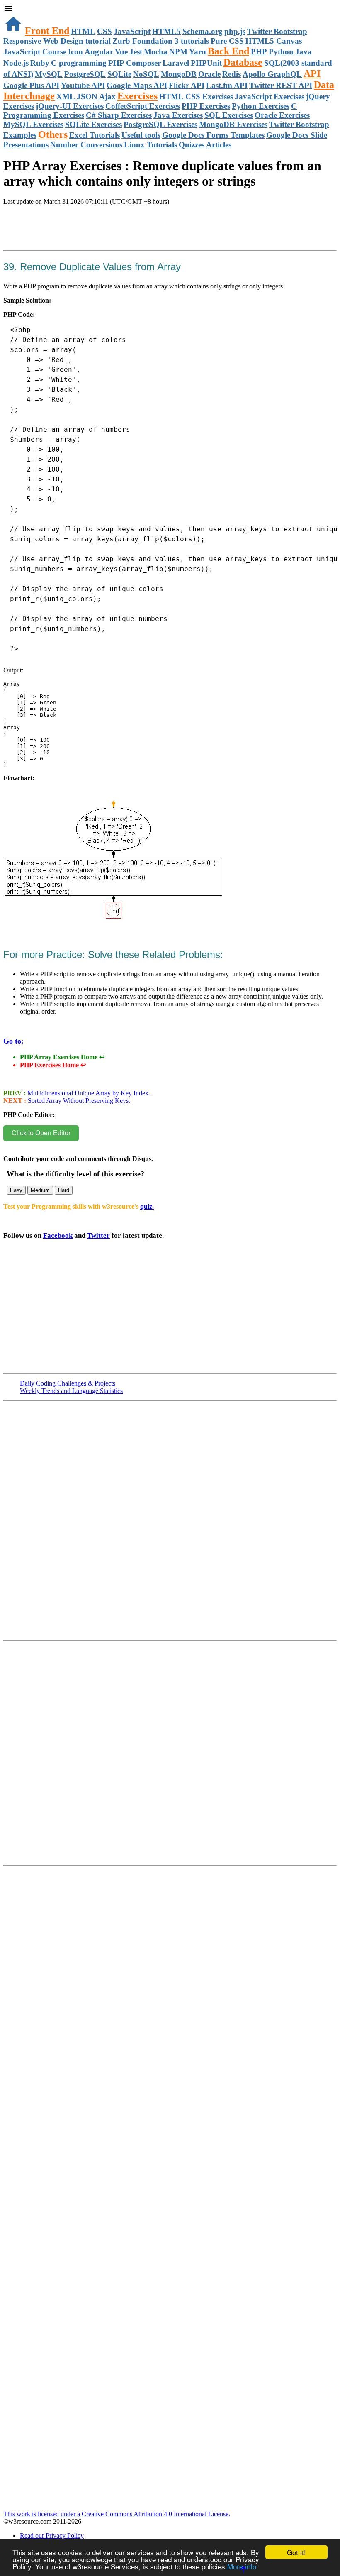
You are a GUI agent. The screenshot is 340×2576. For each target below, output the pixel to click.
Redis (232, 74)
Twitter (98, 1235)
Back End (228, 51)
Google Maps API (137, 85)
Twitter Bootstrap (277, 31)
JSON (87, 97)
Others (53, 134)
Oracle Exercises (282, 115)
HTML (83, 31)
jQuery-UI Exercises (70, 106)
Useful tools (141, 135)
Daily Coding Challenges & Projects (68, 1383)
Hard (64, 1190)
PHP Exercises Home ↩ (53, 1065)
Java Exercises (178, 115)
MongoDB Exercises (233, 124)
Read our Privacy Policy (52, 2536)
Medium (40, 1190)
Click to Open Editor (41, 1133)
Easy (16, 1190)
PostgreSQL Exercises (160, 124)
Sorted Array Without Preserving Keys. (78, 1101)
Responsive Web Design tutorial (57, 41)
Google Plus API (31, 85)
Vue (121, 52)
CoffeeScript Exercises (143, 106)
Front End (47, 31)
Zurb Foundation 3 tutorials (161, 41)
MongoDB (179, 74)
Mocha (156, 52)
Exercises (137, 96)
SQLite (119, 74)
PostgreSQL (85, 74)
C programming (79, 63)
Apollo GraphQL (272, 74)
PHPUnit (206, 63)
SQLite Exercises (93, 124)
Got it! (296, 2552)
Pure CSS (227, 41)
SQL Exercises (229, 115)
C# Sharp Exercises (119, 115)
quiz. (147, 1206)
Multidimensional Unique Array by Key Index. (88, 1093)
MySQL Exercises (33, 124)
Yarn (198, 52)
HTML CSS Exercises (196, 97)
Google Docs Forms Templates (213, 135)
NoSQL (146, 74)
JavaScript (132, 31)
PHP (259, 52)
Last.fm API (227, 85)
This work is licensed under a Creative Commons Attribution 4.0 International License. (117, 2514)
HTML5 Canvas (274, 41)
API (312, 73)
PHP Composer (135, 63)
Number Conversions (86, 145)
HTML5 (166, 31)
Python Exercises (261, 106)
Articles (219, 145)
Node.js (16, 63)
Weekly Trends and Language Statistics (71, 1391)
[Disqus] (170, 1757)
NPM (178, 52)
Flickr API (187, 85)
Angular (99, 52)
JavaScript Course (35, 52)
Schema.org (203, 31)
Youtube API (83, 85)
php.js (235, 31)
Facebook (58, 1235)
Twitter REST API (281, 85)
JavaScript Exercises (270, 97)
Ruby (40, 63)
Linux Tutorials (151, 145)
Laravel (176, 63)
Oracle (209, 74)
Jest (136, 52)
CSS (104, 31)
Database (243, 62)
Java (304, 52)
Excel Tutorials (95, 135)
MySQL (49, 74)
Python (281, 52)
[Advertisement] (100, 237)
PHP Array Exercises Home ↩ (62, 1057)
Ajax (107, 97)
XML (66, 97)
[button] (170, 9)
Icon (75, 52)
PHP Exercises (206, 106)
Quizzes (192, 145)
